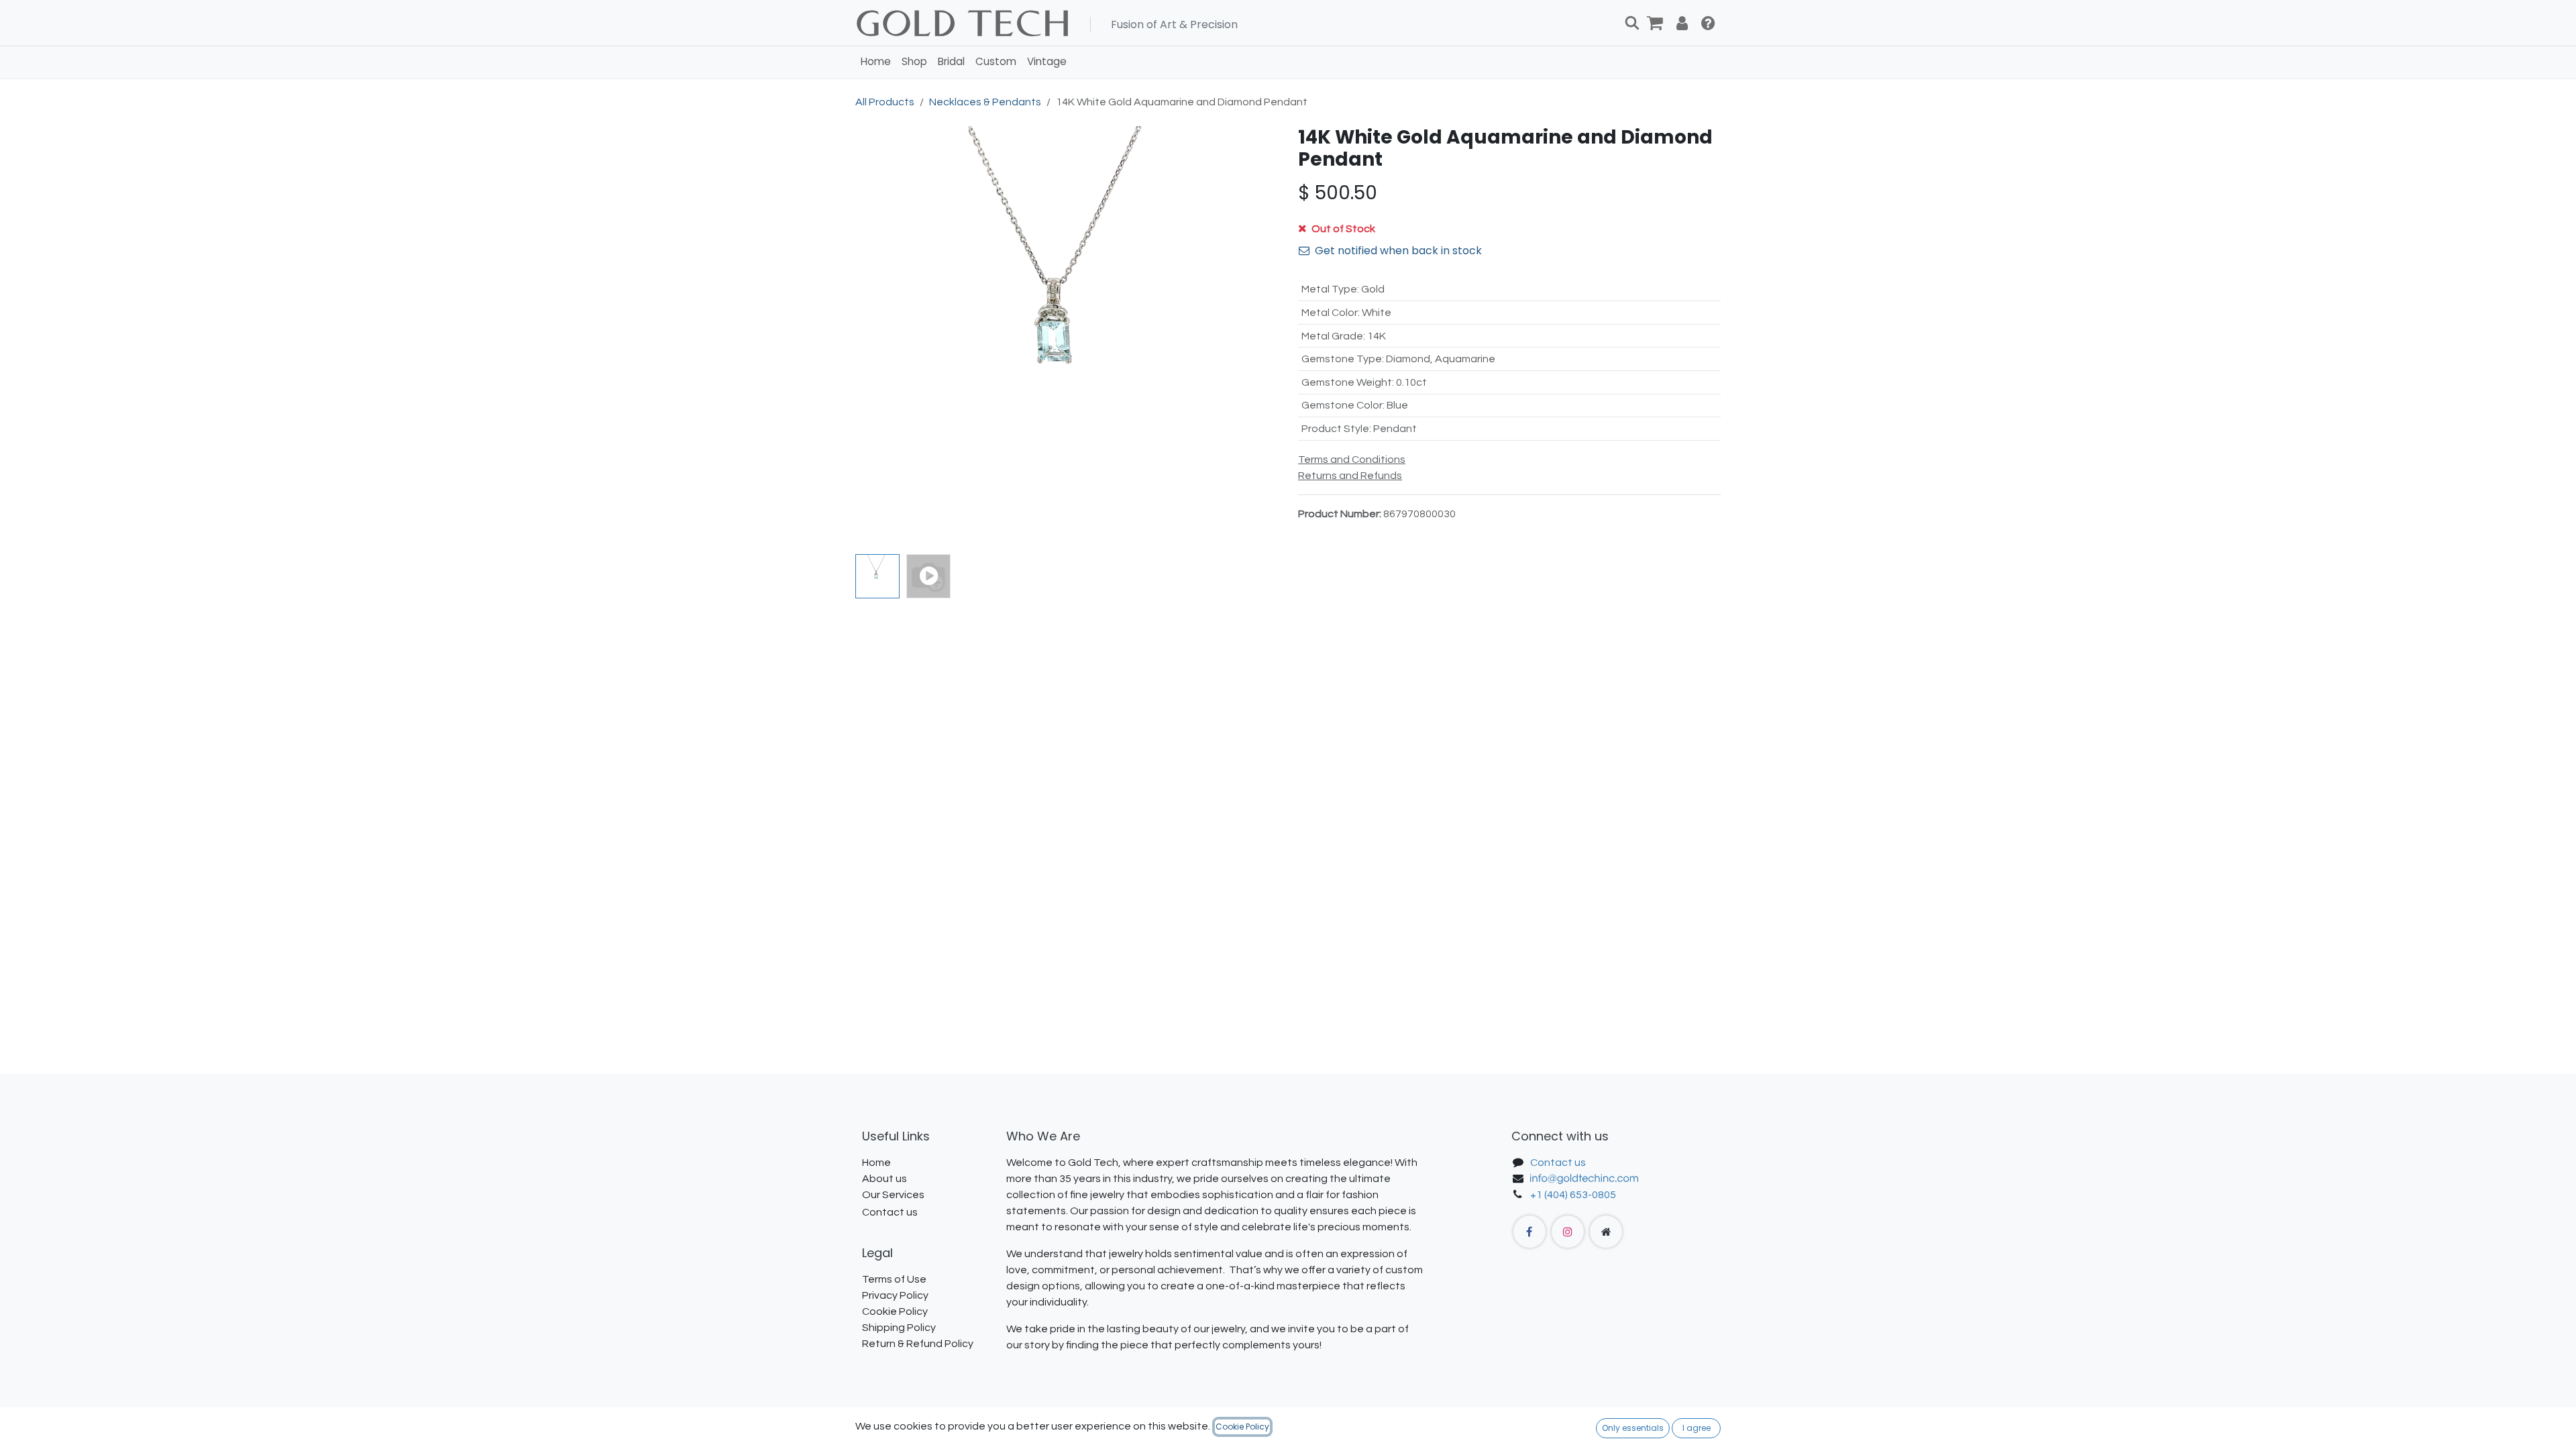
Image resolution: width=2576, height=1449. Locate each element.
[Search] (1632, 23)
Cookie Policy (1242, 1427)
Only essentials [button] (1633, 1428)
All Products (885, 102)
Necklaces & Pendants (985, 102)
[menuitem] (876, 62)
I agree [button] (1697, 1428)
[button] (876, 337)
